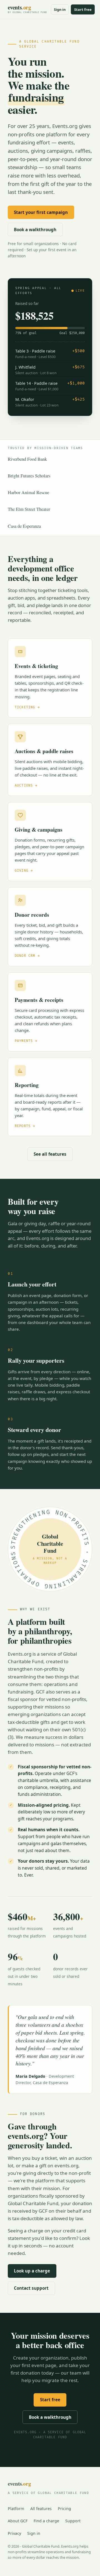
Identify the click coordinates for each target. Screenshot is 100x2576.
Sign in (60, 9)
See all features (50, 1154)
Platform (16, 2509)
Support (73, 2521)
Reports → (25, 1126)
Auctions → (26, 786)
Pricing (64, 2509)
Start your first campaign (41, 212)
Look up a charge (32, 2271)
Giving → (24, 871)
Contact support (31, 2288)
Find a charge (46, 2521)
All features (41, 2509)
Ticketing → (27, 707)
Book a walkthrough (35, 230)
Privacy (14, 2533)
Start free (83, 9)
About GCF (18, 2521)
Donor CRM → (27, 956)
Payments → (26, 1041)
